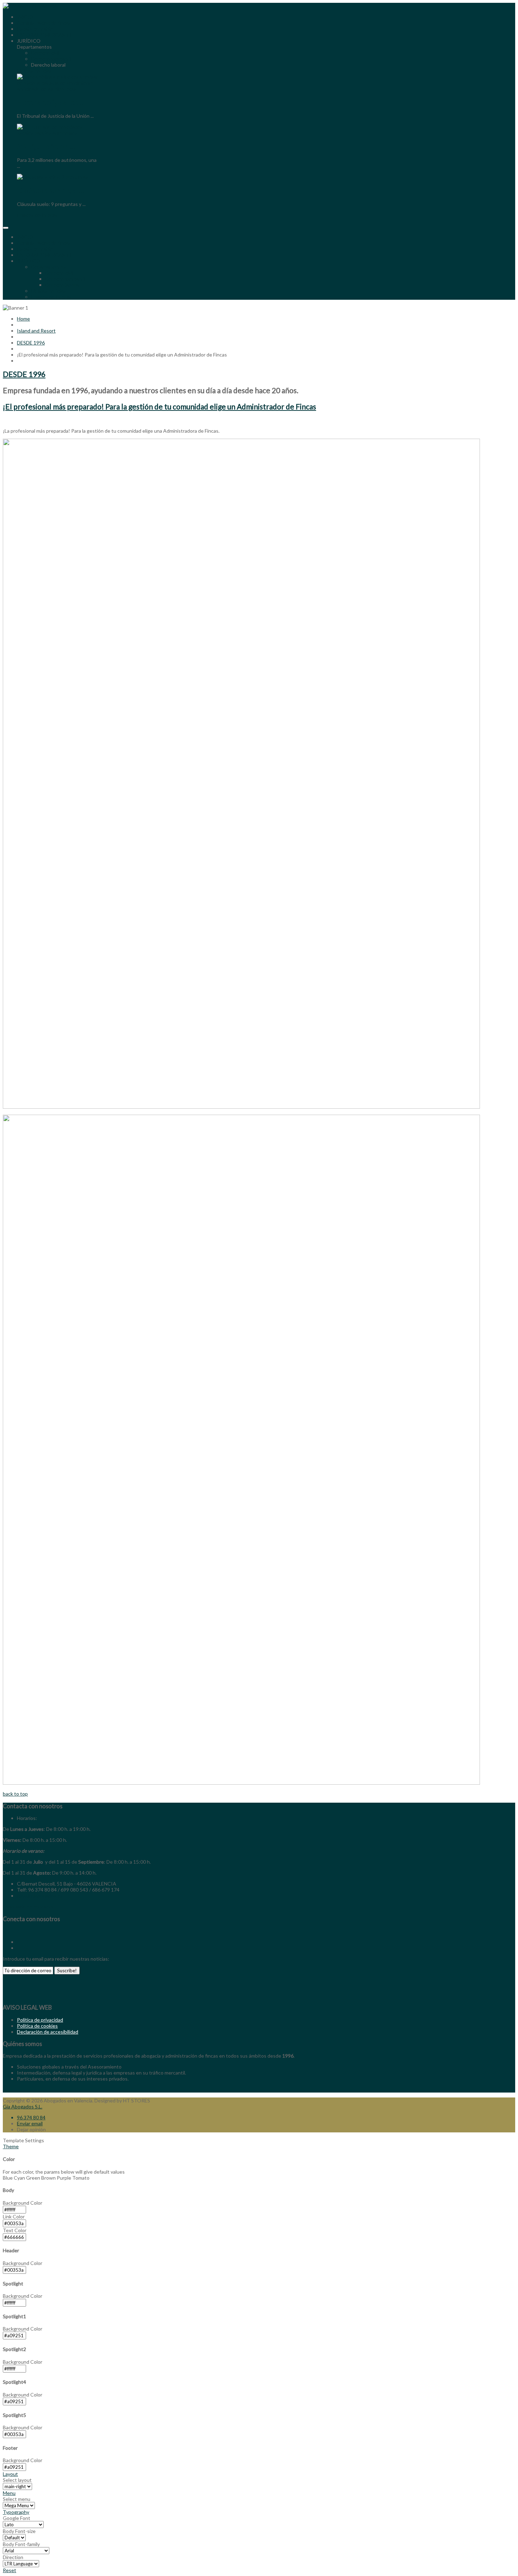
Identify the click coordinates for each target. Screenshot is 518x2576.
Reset (10, 2570)
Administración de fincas (44, 243)
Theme (11, 2146)
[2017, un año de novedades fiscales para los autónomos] (57, 133)
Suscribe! (67, 1971)
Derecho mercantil (65, 279)
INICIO (25, 237)
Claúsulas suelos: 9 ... (50, 190)
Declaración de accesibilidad (48, 2032)
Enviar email (30, 2123)
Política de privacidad (40, 2020)
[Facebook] (3, 1931)
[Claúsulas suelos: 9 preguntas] (53, 177)
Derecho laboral (62, 285)
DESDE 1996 (31, 343)
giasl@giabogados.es (40, 1896)
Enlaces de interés (51, 297)
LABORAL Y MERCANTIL (45, 255)
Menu (9, 2493)
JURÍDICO (29, 261)
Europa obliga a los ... (51, 102)
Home (23, 319)
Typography (16, 2512)
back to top (15, 1794)
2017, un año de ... (46, 146)
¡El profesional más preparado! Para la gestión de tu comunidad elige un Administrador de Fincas (159, 406)
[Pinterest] (17, 1948)
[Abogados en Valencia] (30, 6)
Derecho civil (59, 273)
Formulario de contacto (28, 1907)
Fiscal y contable (35, 249)
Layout (10, 2474)
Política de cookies (37, 2026)
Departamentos (48, 267)
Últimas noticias (48, 291)
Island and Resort (36, 331)
